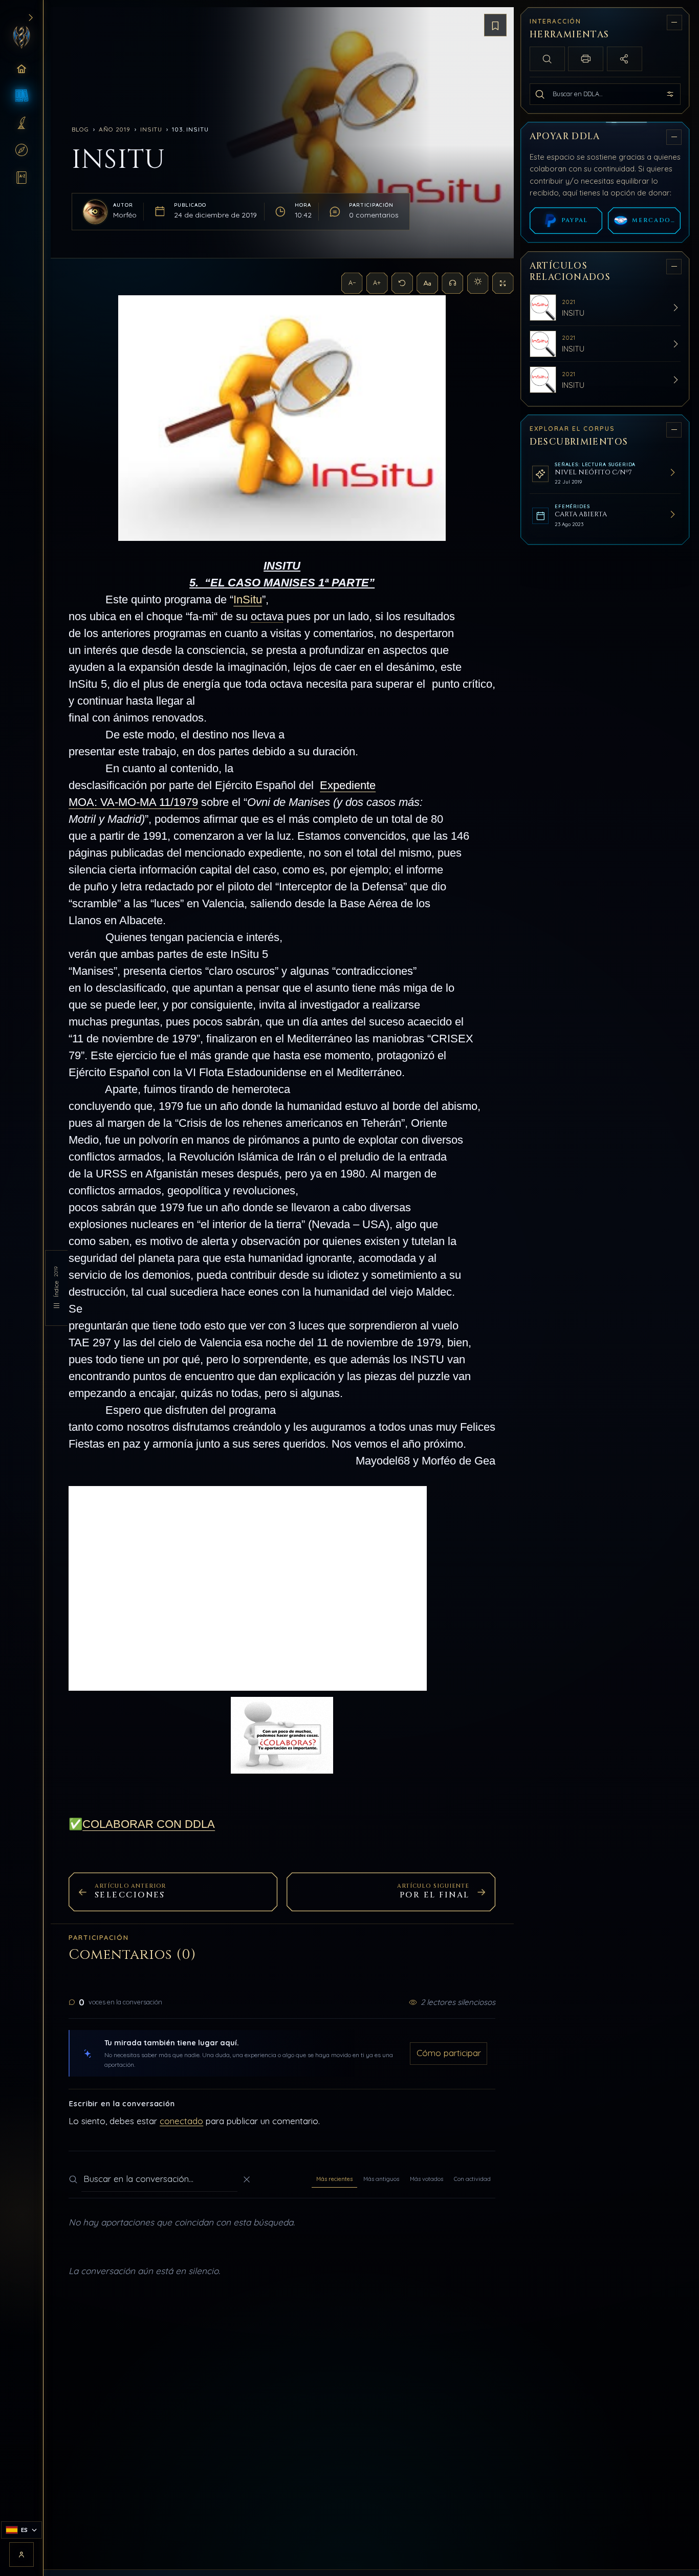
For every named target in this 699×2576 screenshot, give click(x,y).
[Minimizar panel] (674, 22)
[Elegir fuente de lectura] (427, 283)
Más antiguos (381, 2179)
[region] (606, 1285)
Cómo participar (449, 2053)
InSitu (151, 129)
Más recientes (334, 2179)
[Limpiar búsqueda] (247, 2179)
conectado (181, 2121)
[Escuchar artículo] (452, 283)
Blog (80, 129)
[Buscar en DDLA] (540, 94)
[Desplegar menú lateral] (30, 18)
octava (267, 616)
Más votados (427, 2179)
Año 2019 (115, 129)
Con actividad (472, 2179)
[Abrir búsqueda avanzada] (670, 94)
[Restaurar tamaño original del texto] (402, 283)
